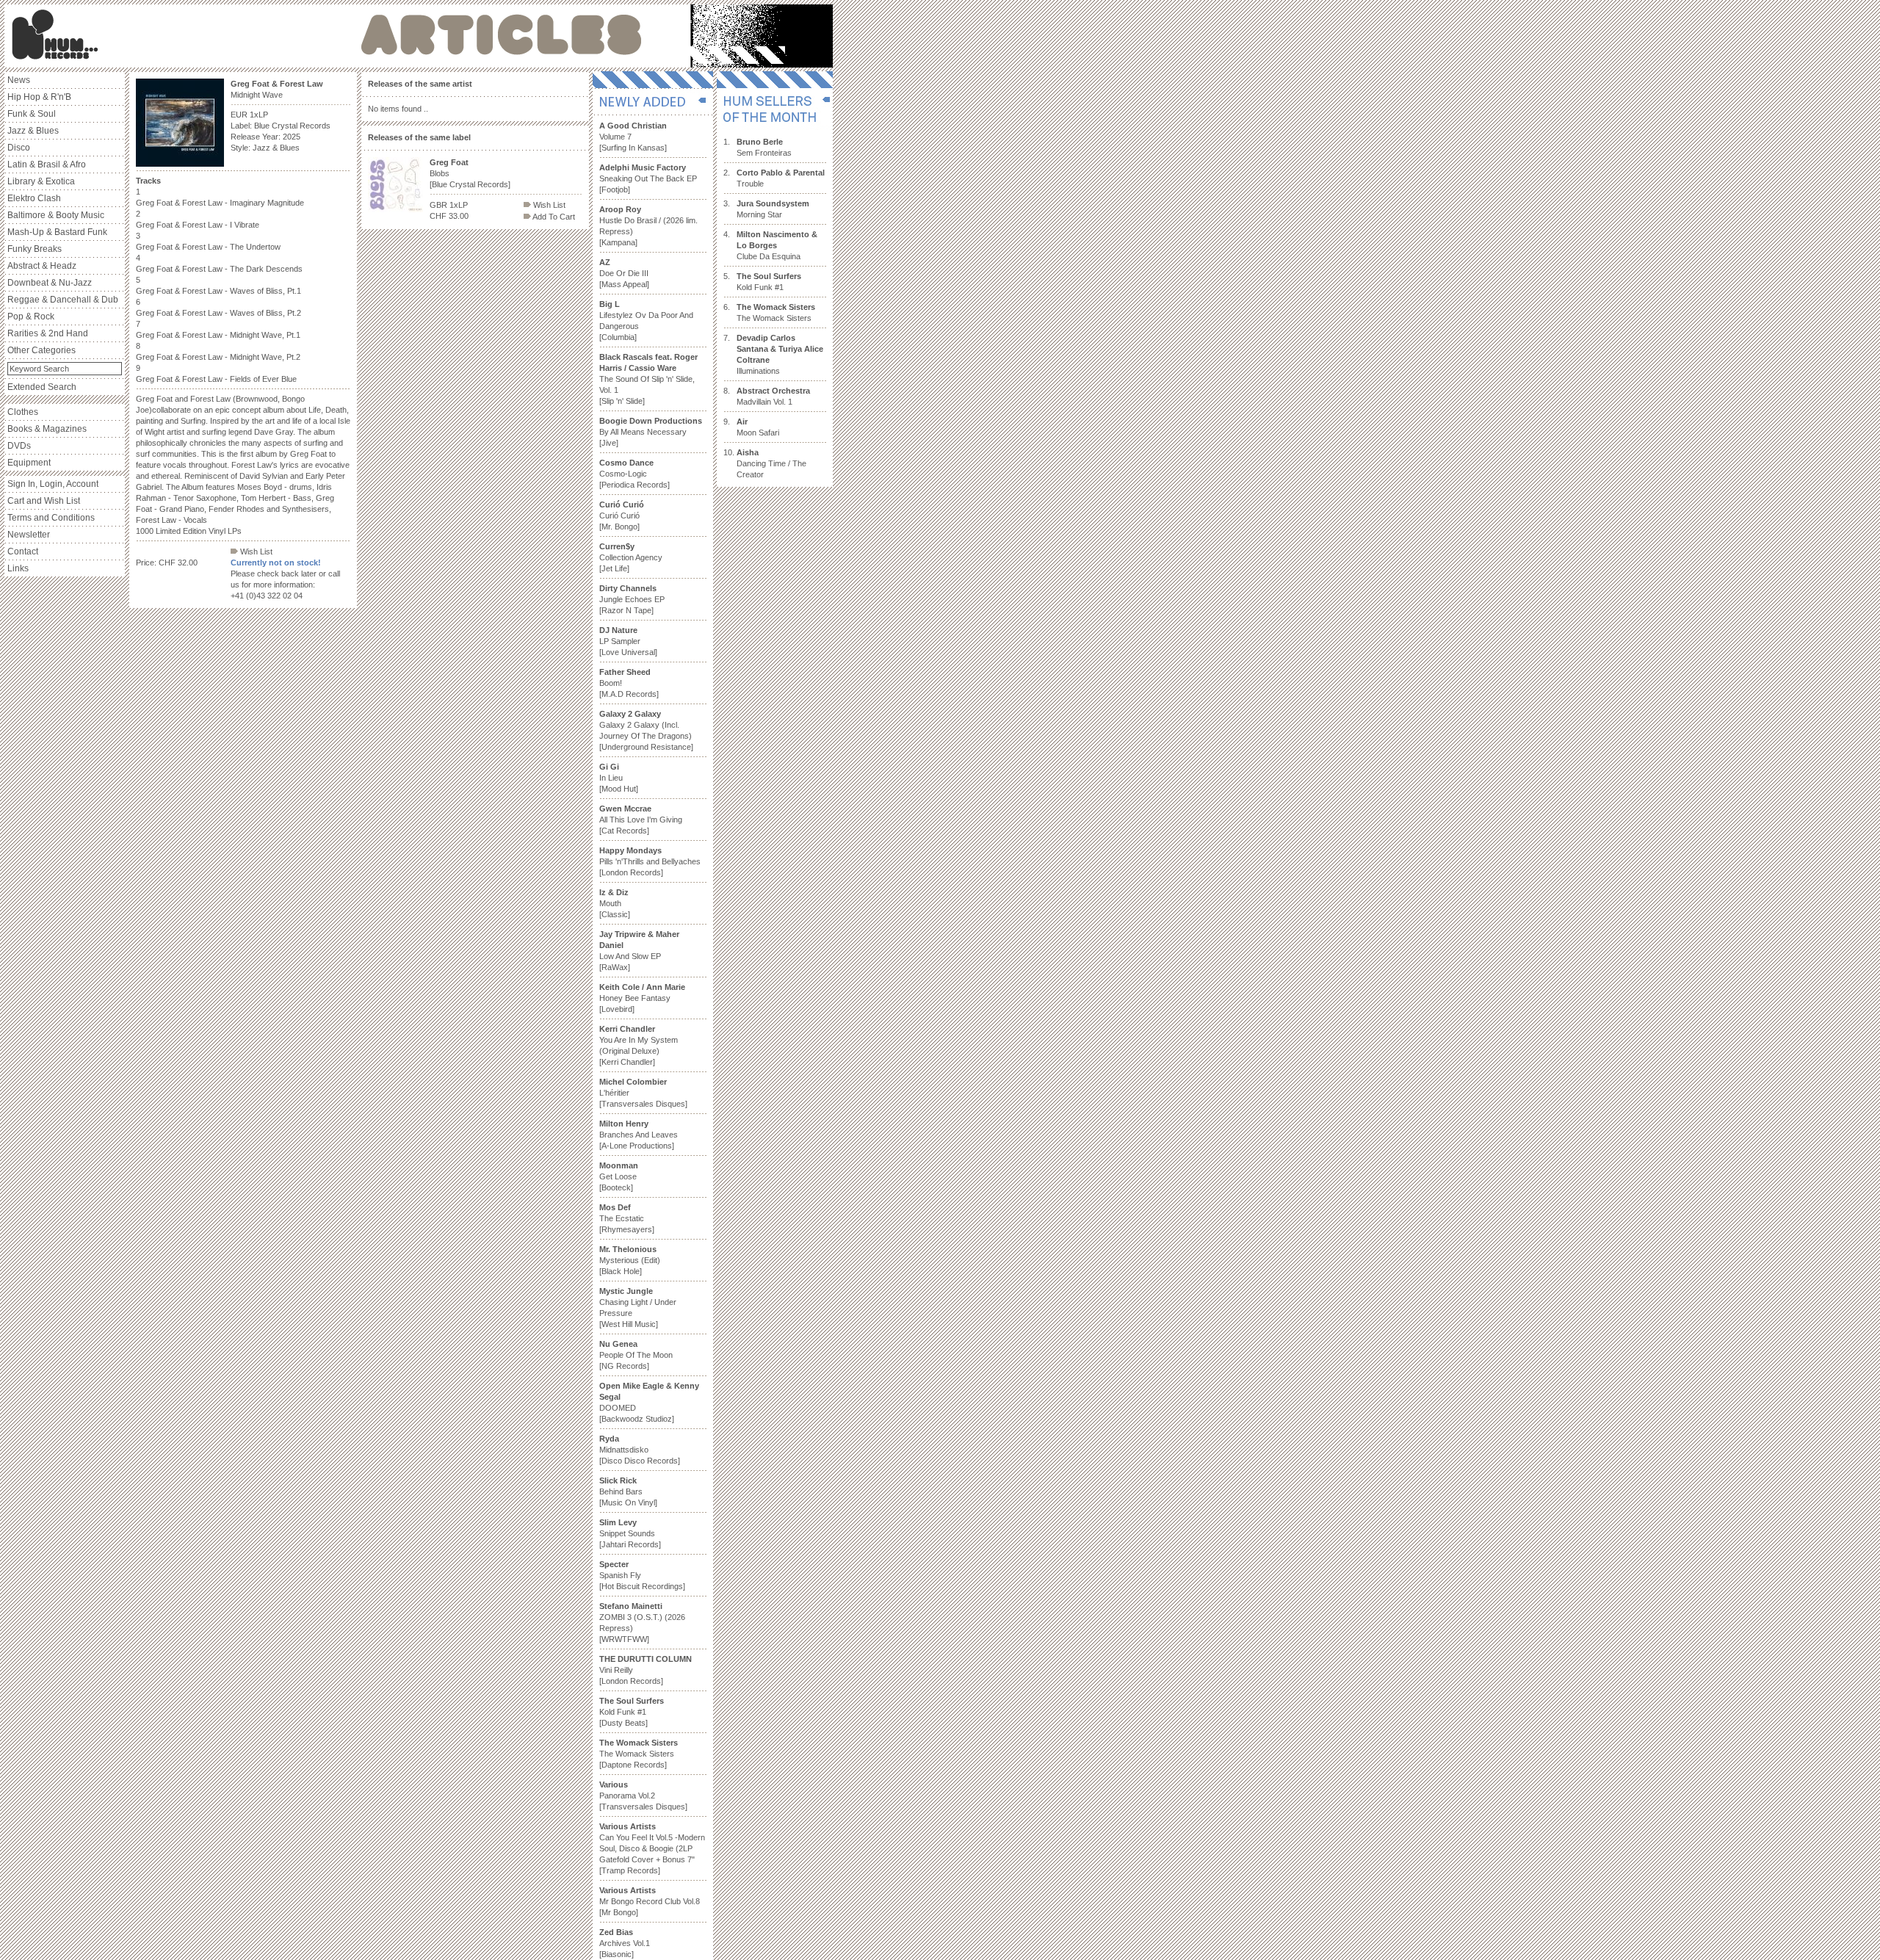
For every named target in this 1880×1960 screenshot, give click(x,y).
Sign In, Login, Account (53, 484)
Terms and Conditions (51, 518)
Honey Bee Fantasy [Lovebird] (642, 998)
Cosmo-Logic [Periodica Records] (634, 474)
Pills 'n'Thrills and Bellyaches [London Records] (650, 861)
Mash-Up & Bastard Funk (57, 232)
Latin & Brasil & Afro (47, 164)
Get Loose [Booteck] (619, 1176)
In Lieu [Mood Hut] (619, 778)
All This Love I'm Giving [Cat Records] (641, 820)
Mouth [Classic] (615, 903)
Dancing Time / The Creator (771, 463)
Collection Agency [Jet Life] (631, 557)
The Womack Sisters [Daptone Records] (639, 1754)
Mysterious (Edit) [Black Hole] (630, 1260)
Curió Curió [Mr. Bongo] (622, 516)
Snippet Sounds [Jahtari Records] (630, 1533)
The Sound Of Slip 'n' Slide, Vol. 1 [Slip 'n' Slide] (648, 379)
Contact (23, 552)
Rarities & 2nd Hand (48, 333)
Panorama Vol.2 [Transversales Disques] (643, 1796)
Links (18, 568)
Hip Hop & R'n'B (39, 97)
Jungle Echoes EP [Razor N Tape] (632, 599)
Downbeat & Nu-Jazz (50, 283)
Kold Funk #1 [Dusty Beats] (632, 1712)
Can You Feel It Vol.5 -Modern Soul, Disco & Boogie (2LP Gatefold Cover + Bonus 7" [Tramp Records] (652, 1848)
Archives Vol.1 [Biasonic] (625, 1943)
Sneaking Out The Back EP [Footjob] (648, 178)
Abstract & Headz (42, 266)
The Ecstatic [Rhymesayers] (627, 1218)
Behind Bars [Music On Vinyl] (628, 1491)
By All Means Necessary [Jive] (651, 432)
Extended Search (42, 387)
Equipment (29, 463)
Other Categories (41, 350)
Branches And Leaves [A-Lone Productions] (639, 1135)
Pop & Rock (31, 317)
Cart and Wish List (44, 501)
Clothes (23, 412)
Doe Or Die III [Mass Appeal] (624, 273)
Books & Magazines (47, 429)
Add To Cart (553, 217)
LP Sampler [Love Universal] (628, 641)
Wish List (255, 552)
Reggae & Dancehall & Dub (63, 300)
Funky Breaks (35, 249)
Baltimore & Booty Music (56, 215)
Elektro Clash (34, 198)
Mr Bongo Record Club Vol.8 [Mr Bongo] (650, 1901)
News (19, 80)
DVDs (19, 446)
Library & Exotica (41, 181)
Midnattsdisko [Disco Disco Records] (640, 1450)
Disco (19, 148)
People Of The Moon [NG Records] (636, 1355)
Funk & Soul (32, 114)
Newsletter (29, 535)
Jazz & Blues (33, 131)
